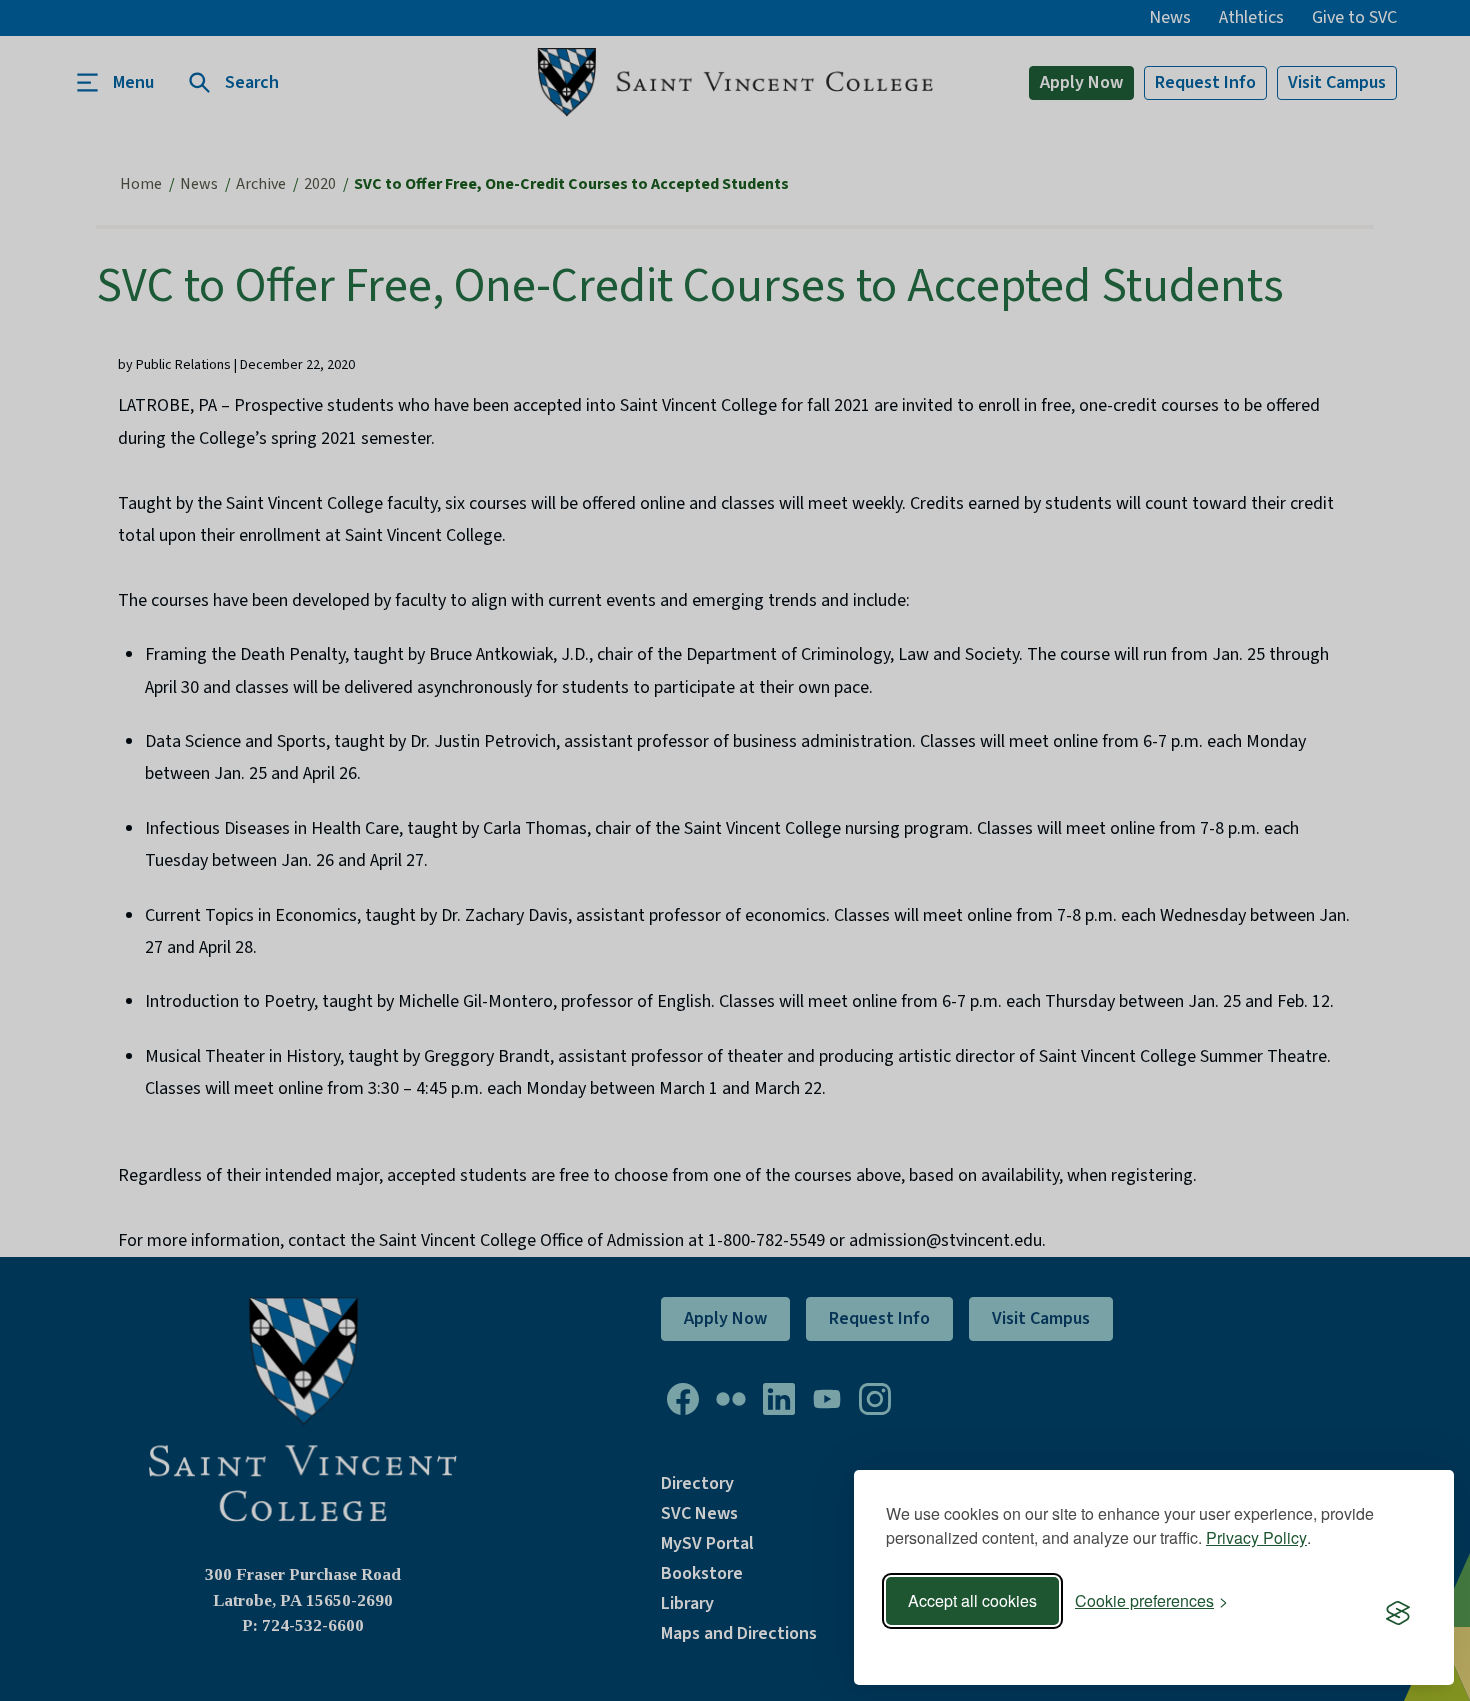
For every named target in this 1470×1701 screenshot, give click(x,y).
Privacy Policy (1256, 1537)
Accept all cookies (972, 1600)
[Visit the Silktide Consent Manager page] (1398, 1614)
